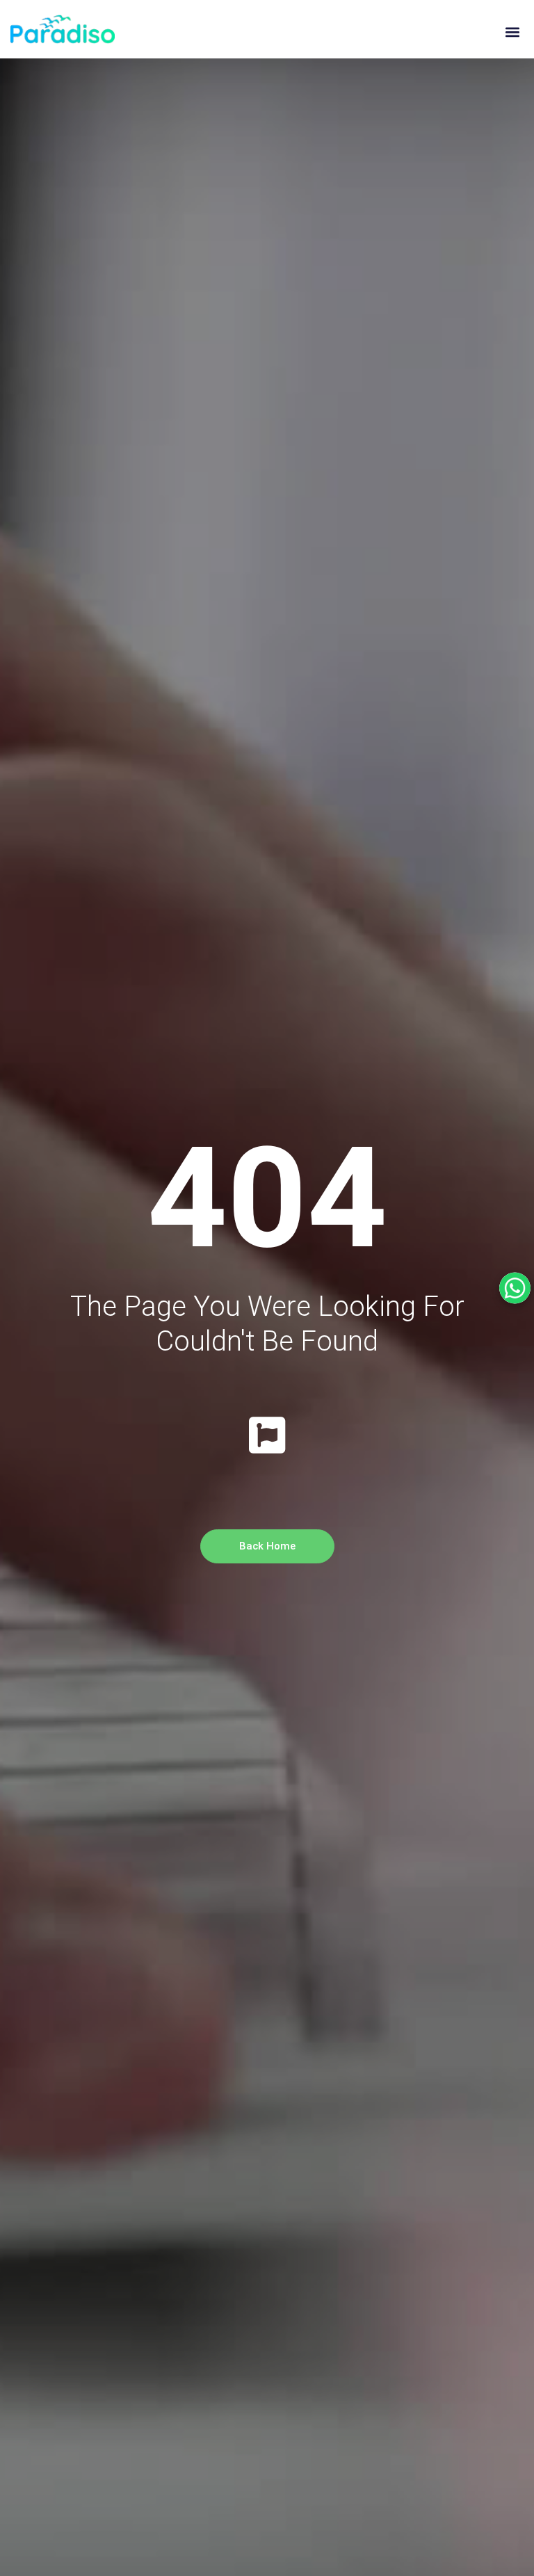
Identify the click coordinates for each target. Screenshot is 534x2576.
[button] (512, 32)
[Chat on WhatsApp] (515, 1288)
